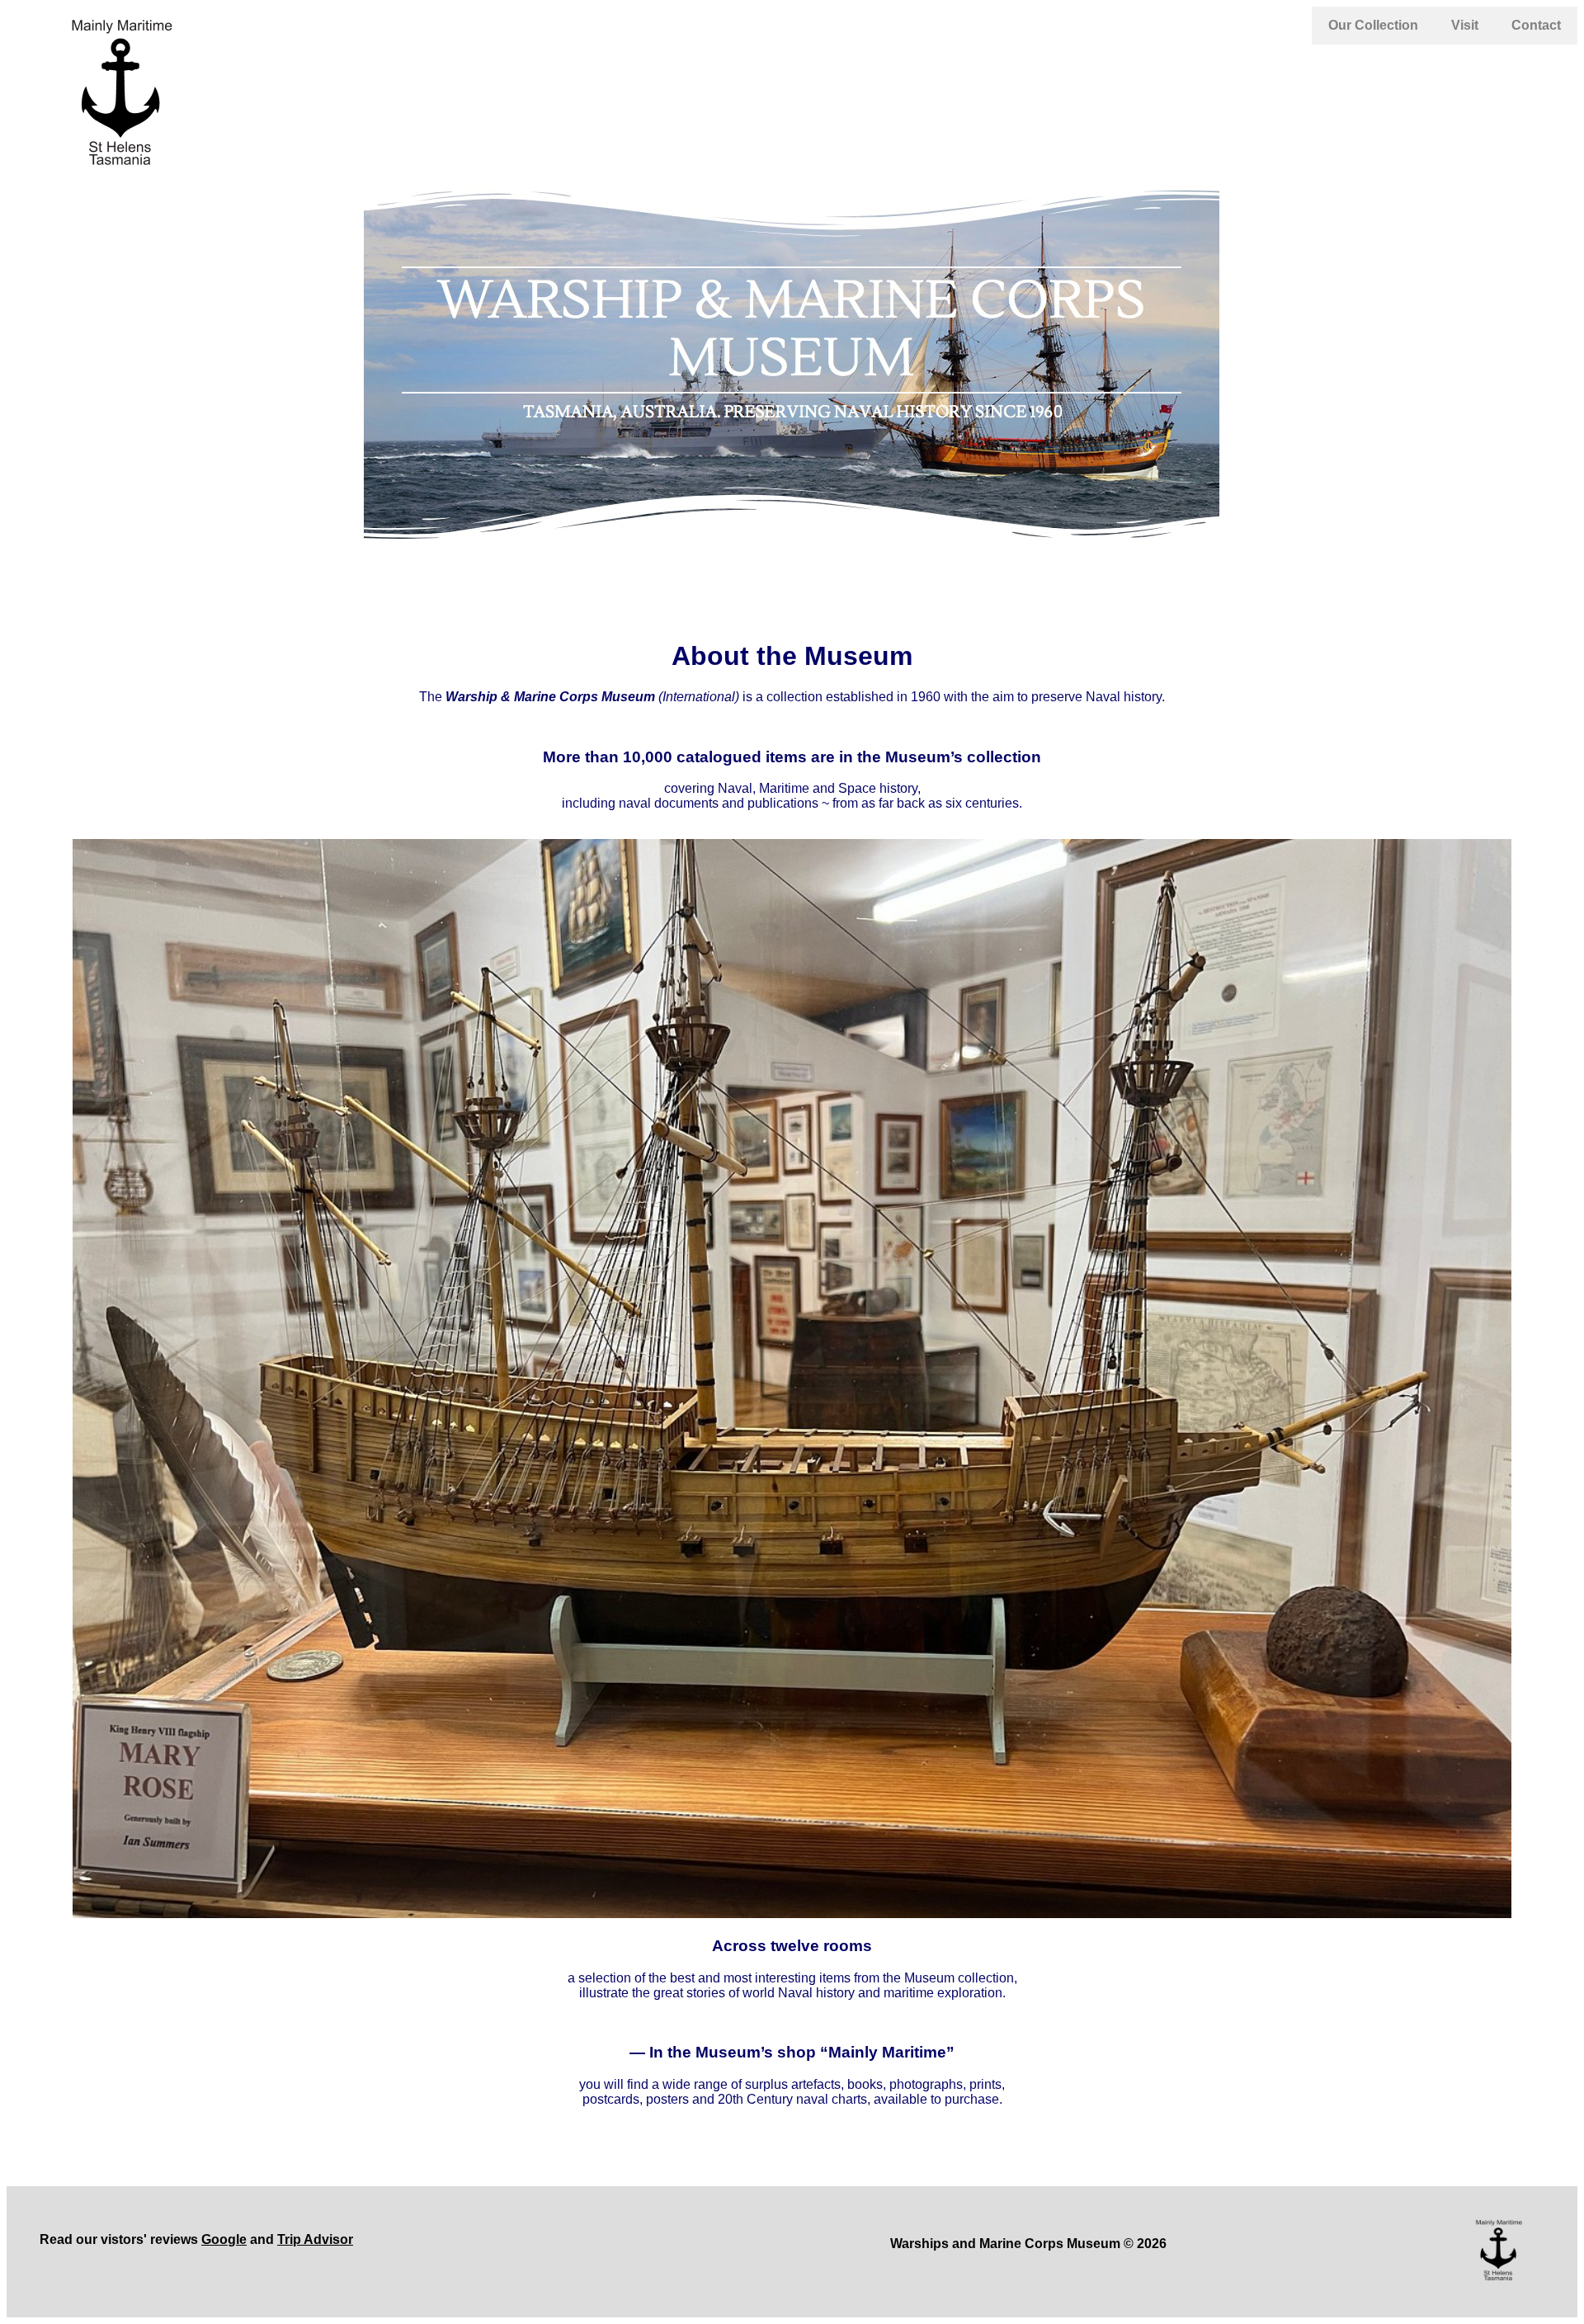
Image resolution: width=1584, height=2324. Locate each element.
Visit (1465, 25)
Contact (1536, 25)
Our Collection (1373, 25)
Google (224, 2239)
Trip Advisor (315, 2239)
